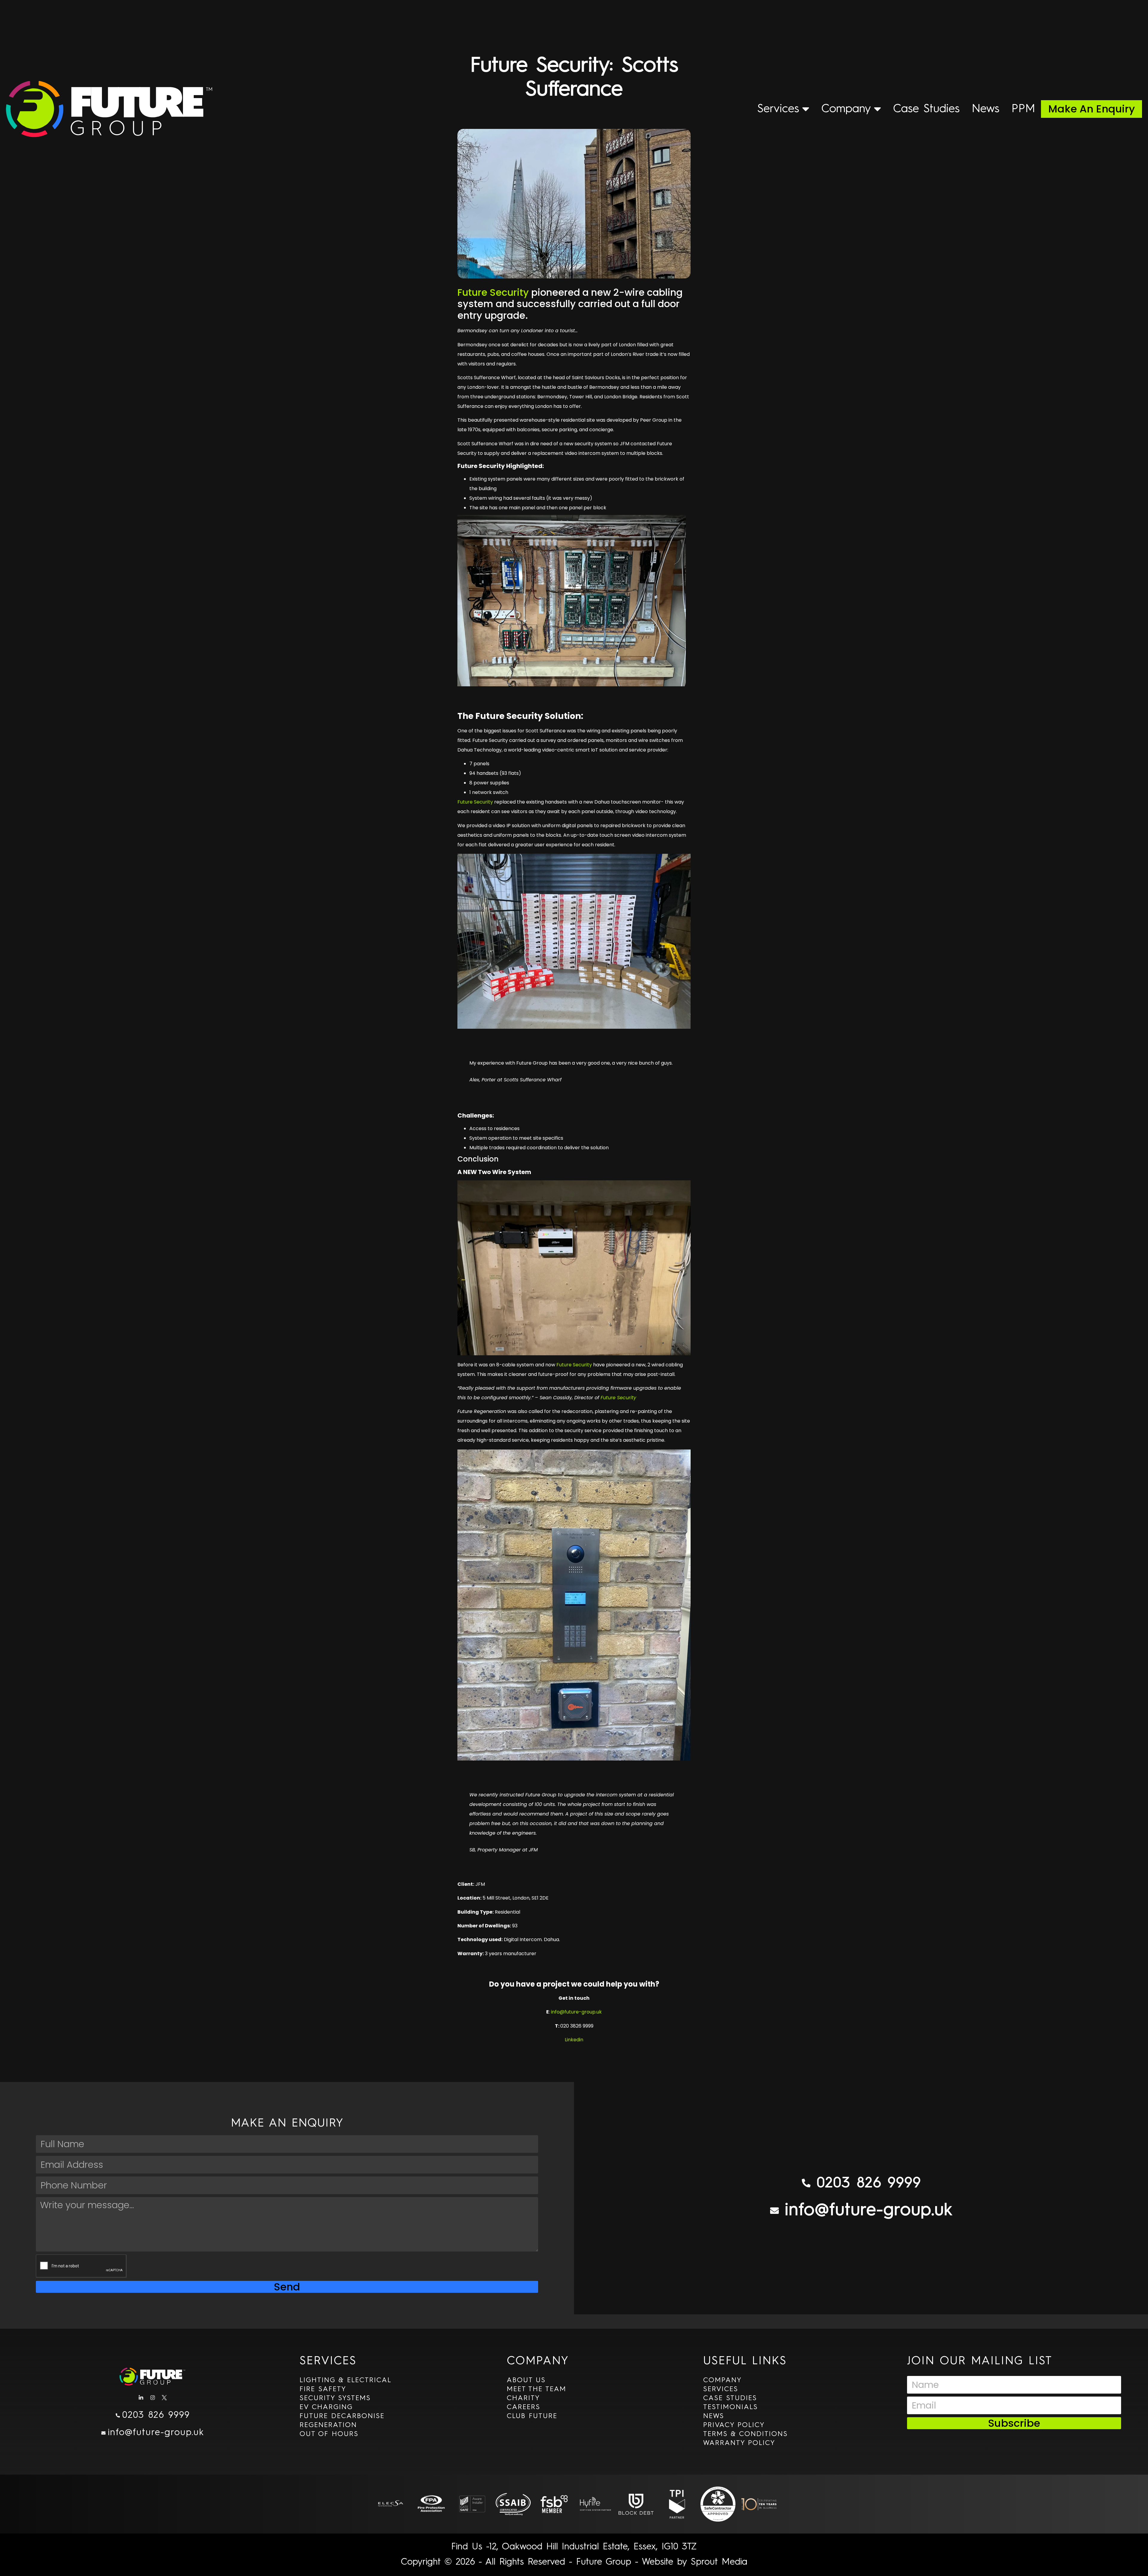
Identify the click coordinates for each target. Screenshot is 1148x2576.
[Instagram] (153, 2397)
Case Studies (926, 109)
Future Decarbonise (342, 2416)
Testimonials (731, 2407)
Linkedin (574, 2040)
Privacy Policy (734, 2425)
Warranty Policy (739, 2443)
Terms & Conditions (745, 2434)
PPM (1023, 109)
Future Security (493, 292)
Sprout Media (719, 2562)
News (986, 109)
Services (778, 109)
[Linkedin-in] (141, 2397)
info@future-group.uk (576, 2012)
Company (846, 109)
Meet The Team (536, 2389)
